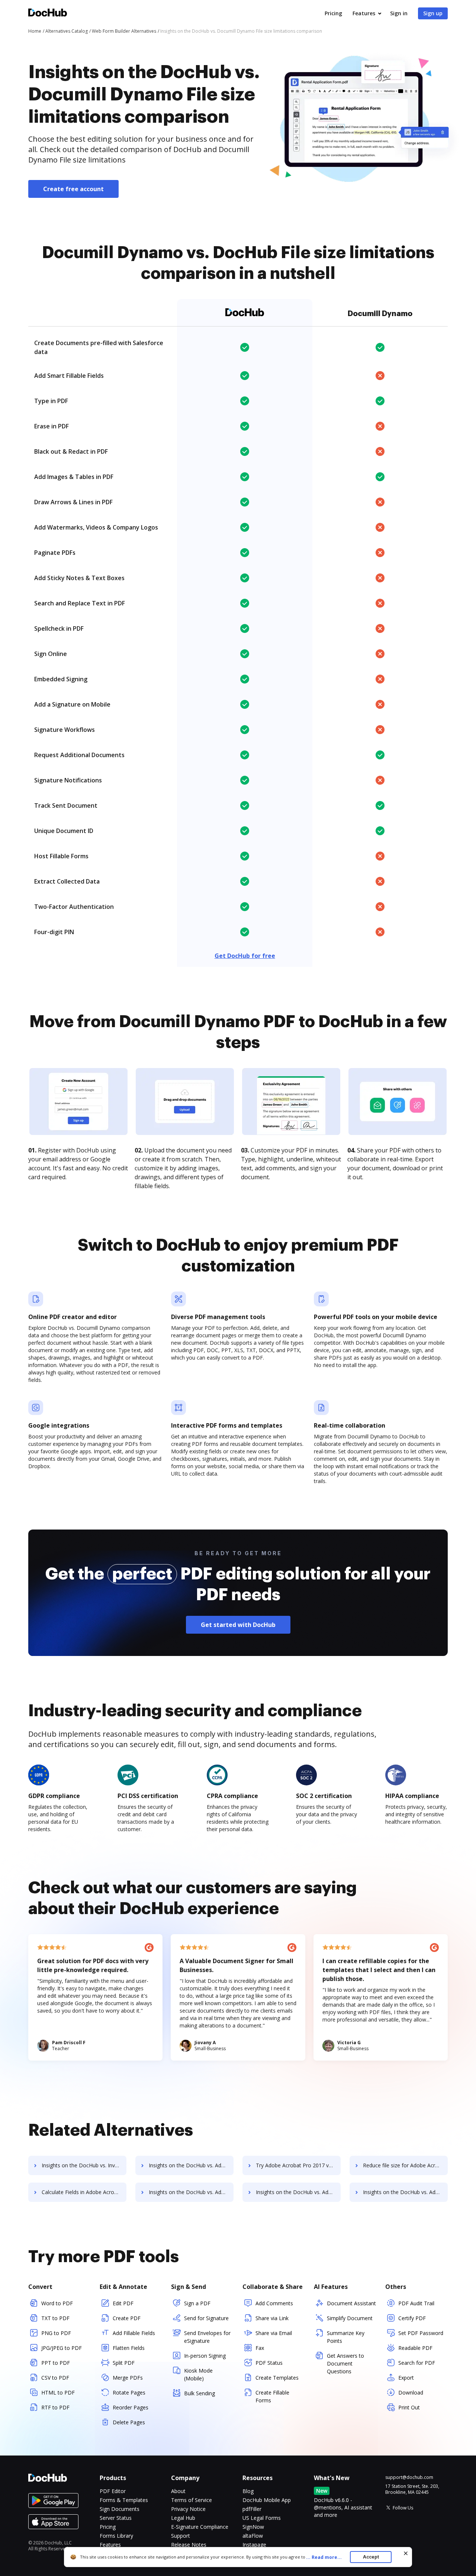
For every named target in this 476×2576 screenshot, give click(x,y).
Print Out (409, 2407)
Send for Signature (206, 2318)
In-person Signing (205, 2356)
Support (181, 2536)
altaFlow (253, 2536)
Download (411, 2392)
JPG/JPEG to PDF (62, 2348)
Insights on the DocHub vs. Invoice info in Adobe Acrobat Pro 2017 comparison (84, 2165)
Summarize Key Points (346, 2337)
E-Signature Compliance (200, 2527)
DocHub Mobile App (267, 2500)
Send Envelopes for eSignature (207, 2337)
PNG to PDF (56, 2333)
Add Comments (274, 2303)
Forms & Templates (124, 2500)
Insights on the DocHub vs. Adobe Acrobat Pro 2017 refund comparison (191, 2165)
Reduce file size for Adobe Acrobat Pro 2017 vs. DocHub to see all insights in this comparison (405, 2165)
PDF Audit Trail (416, 2303)
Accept (371, 2557)
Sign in (399, 13)
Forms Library (116, 2536)
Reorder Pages (131, 2407)
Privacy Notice (188, 2509)
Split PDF (124, 2363)
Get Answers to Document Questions (345, 2363)
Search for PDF (417, 2363)
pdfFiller (252, 2509)
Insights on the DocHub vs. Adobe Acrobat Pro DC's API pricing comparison (298, 2192)
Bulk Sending (200, 2393)
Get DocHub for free (245, 956)
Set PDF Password (421, 2333)
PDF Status (269, 2363)
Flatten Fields (129, 2348)
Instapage (254, 2545)
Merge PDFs (128, 2378)
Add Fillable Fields (134, 2333)
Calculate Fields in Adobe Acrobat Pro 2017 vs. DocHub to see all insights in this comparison (84, 2192)
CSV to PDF (55, 2378)
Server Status (116, 2518)
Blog (248, 2491)
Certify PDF (412, 2318)
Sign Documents (120, 2509)
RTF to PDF (55, 2407)
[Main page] (48, 14)
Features (364, 13)
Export (406, 2378)
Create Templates (277, 2378)
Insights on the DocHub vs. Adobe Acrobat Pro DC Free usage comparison (405, 2192)
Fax (260, 2348)
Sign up (433, 13)
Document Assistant (351, 2303)
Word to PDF (57, 2303)
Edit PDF (123, 2303)
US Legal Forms (262, 2518)
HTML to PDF (58, 2392)
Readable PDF (415, 2348)
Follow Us (403, 2508)
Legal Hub (183, 2518)
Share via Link (272, 2318)
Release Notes (189, 2545)
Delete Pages (129, 2422)
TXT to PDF (55, 2318)
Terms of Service (192, 2500)
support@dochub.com (409, 2477)
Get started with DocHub (238, 1625)
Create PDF (127, 2318)
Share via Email (274, 2333)
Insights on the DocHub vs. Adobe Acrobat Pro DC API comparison (191, 2192)
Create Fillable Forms (272, 2396)
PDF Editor (113, 2491)
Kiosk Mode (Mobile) (198, 2374)
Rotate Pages (129, 2392)
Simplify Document (350, 2318)
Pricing (333, 13)
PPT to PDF (56, 2363)
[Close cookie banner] (406, 2553)
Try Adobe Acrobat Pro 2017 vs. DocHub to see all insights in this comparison (298, 2165)
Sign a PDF (197, 2303)
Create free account (73, 189)
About (178, 2491)
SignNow (253, 2527)
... (324, 2557)
